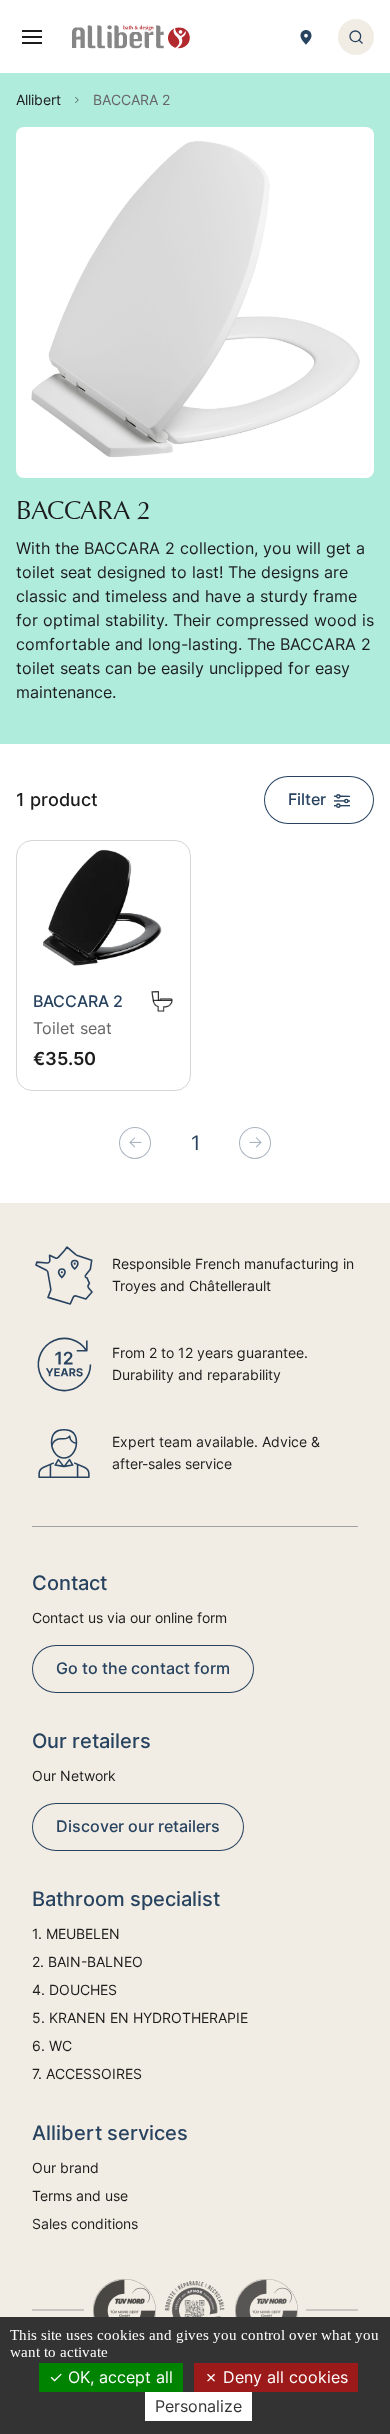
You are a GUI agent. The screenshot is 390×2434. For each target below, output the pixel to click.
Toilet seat (72, 1028)
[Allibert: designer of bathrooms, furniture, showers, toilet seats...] (131, 37)
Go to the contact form (143, 1668)
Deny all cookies (283, 2377)
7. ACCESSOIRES (87, 2073)
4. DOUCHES (74, 1989)
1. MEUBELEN (76, 1933)
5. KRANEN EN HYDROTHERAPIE (140, 2017)
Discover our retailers (138, 1826)
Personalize (198, 2406)
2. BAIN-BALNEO (87, 1961)
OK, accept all (118, 2377)
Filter (307, 799)
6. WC (52, 2045)
